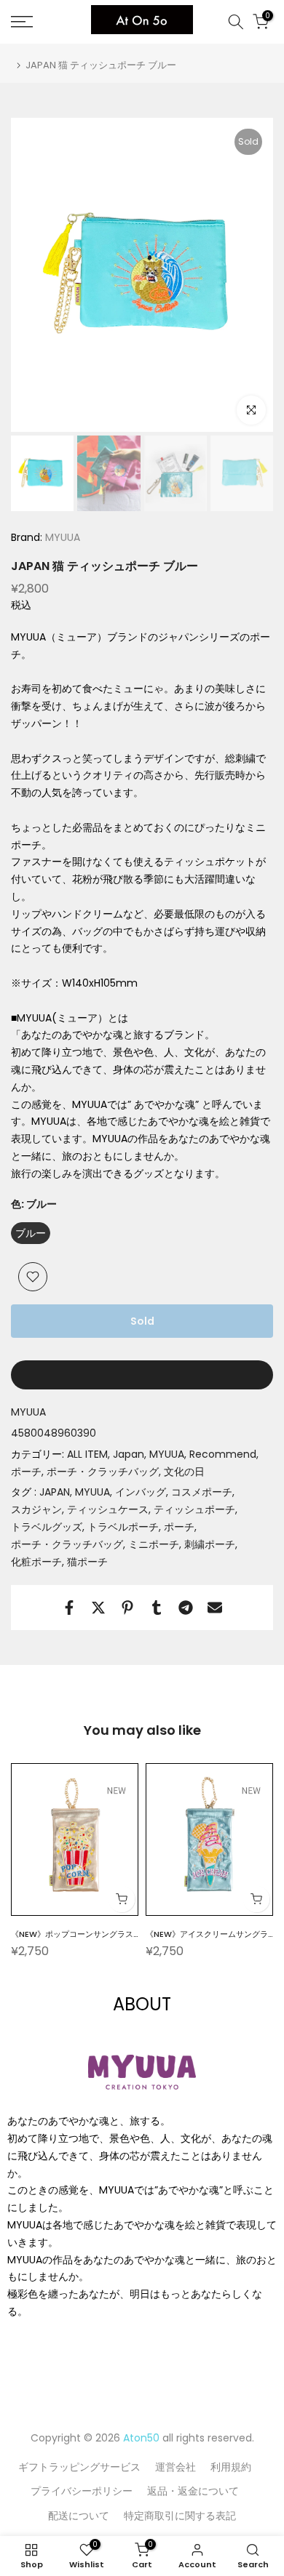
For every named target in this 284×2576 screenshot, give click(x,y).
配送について (79, 2516)
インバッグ (141, 1492)
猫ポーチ (87, 1562)
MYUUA (61, 537)
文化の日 (184, 1472)
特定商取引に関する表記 (180, 2516)
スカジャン (36, 1509)
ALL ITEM (87, 1454)
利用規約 (231, 2467)
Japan (129, 1454)
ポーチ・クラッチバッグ (103, 1472)
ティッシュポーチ (194, 1509)
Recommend (223, 1454)
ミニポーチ (154, 1544)
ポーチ (26, 1472)
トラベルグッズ (47, 1527)
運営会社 (175, 2467)
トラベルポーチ (123, 1527)
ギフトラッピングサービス (79, 2467)
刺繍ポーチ (210, 1544)
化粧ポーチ (36, 1562)
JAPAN (55, 1492)
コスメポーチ (202, 1492)
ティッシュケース (108, 1509)
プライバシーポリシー (82, 2491)
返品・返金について (193, 2491)
